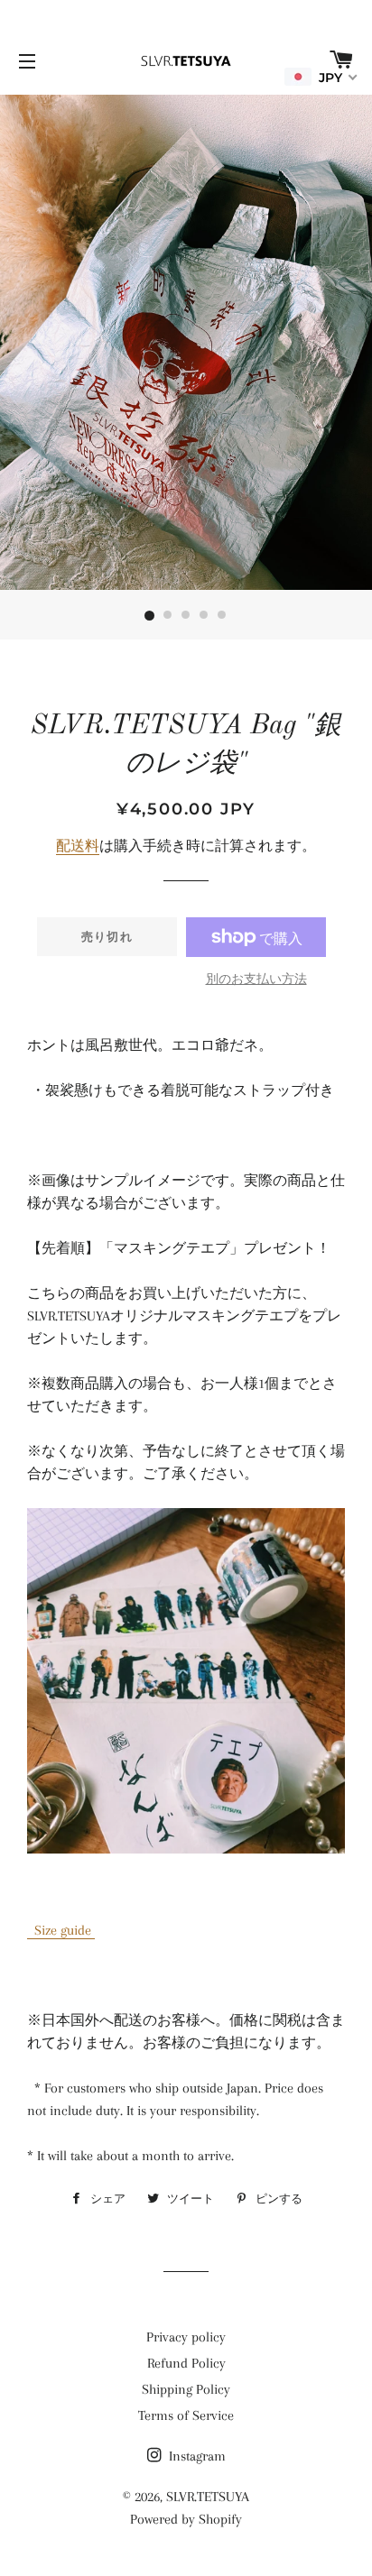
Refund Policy (186, 2363)
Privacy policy (186, 2337)
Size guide (61, 1930)
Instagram (195, 2456)
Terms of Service (186, 2415)
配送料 (78, 846)
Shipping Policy (186, 2389)
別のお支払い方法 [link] (256, 979)
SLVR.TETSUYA (208, 2497)
